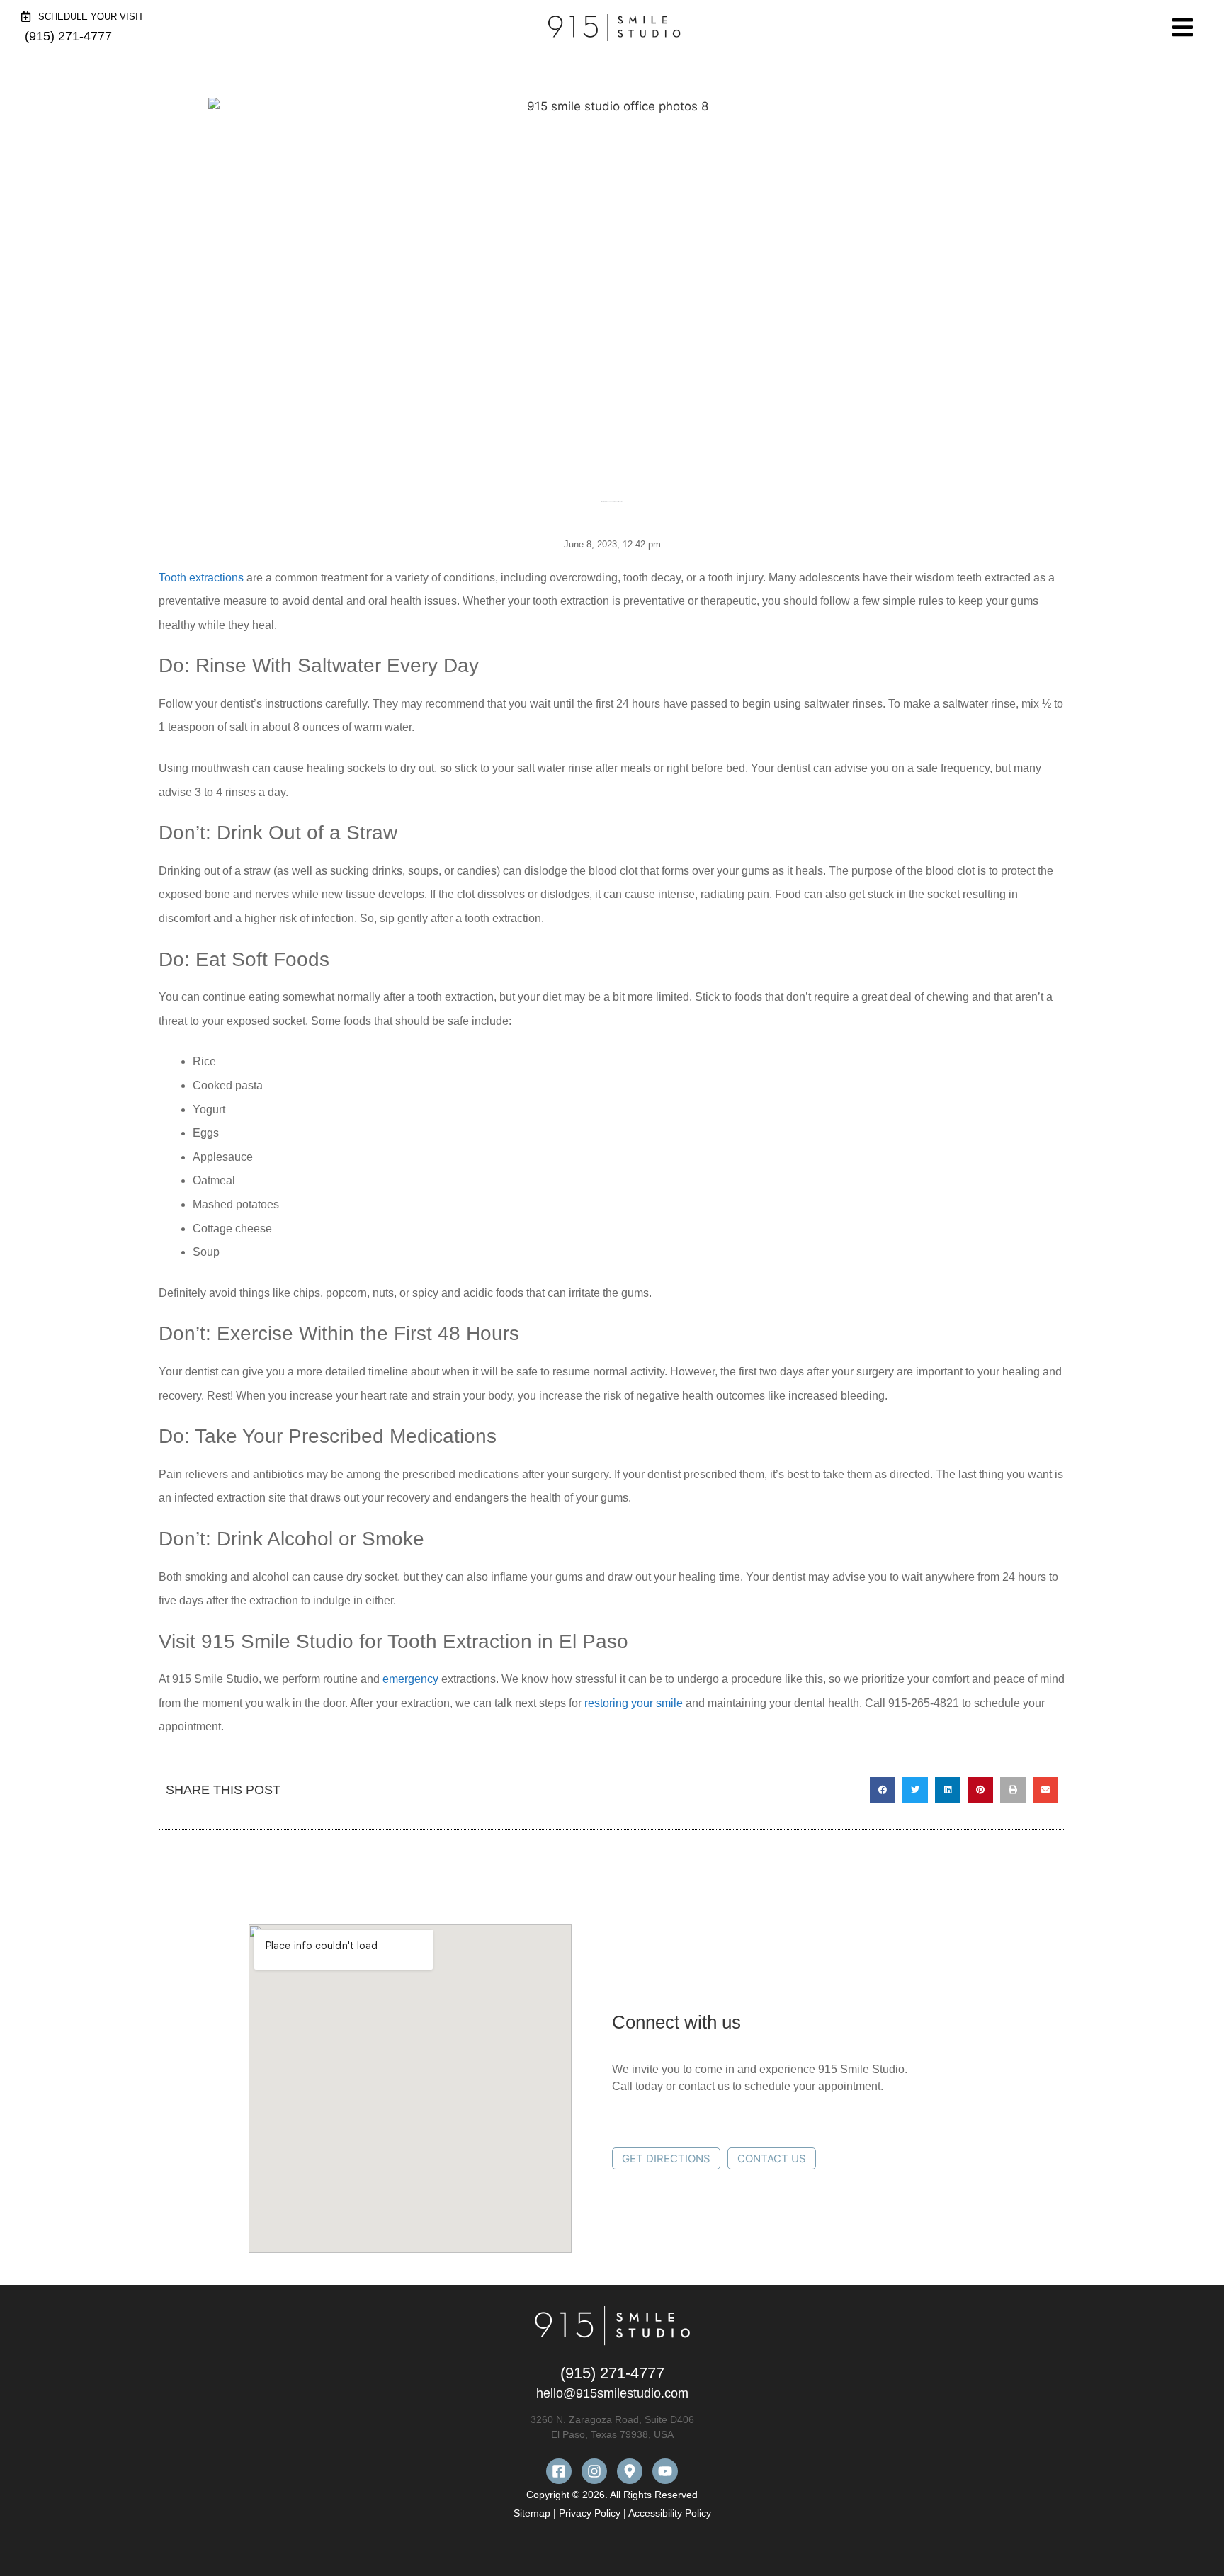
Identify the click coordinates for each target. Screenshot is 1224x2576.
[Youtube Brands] (665, 2471)
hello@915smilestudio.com (612, 2393)
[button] (883, 1790)
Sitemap (533, 2513)
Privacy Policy (590, 2513)
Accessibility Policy (670, 2513)
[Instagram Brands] (594, 2471)
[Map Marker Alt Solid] (630, 2471)
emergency (410, 1679)
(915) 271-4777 (612, 2373)
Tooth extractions (201, 578)
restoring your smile (634, 1703)
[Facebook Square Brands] (559, 2471)
